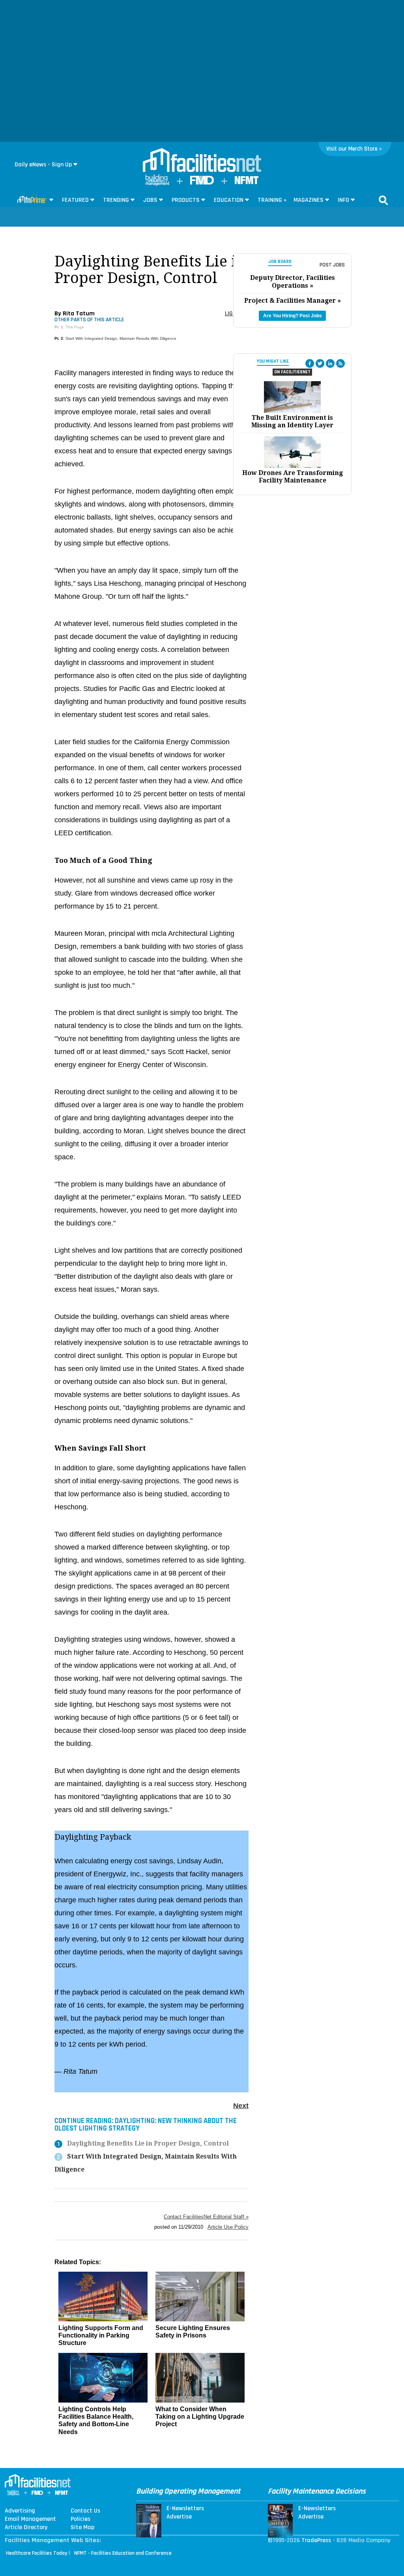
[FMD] (202, 183)
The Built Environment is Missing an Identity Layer (292, 421)
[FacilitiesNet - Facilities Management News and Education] (202, 161)
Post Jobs (332, 265)
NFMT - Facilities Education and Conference (123, 2553)
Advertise (179, 2517)
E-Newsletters (185, 2509)
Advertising (20, 2511)
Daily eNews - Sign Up (43, 165)
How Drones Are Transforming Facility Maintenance (293, 477)
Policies (80, 2519)
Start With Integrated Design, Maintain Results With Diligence (121, 338)
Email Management (30, 2519)
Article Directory (26, 2528)
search (383, 200)
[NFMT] (247, 182)
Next (241, 2106)
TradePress (316, 2540)
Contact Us (85, 2511)
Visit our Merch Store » (354, 149)
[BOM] (157, 184)
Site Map (82, 2528)
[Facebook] (310, 363)
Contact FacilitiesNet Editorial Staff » (206, 2217)
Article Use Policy (228, 2227)
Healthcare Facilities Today (37, 2553)
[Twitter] (320, 363)
